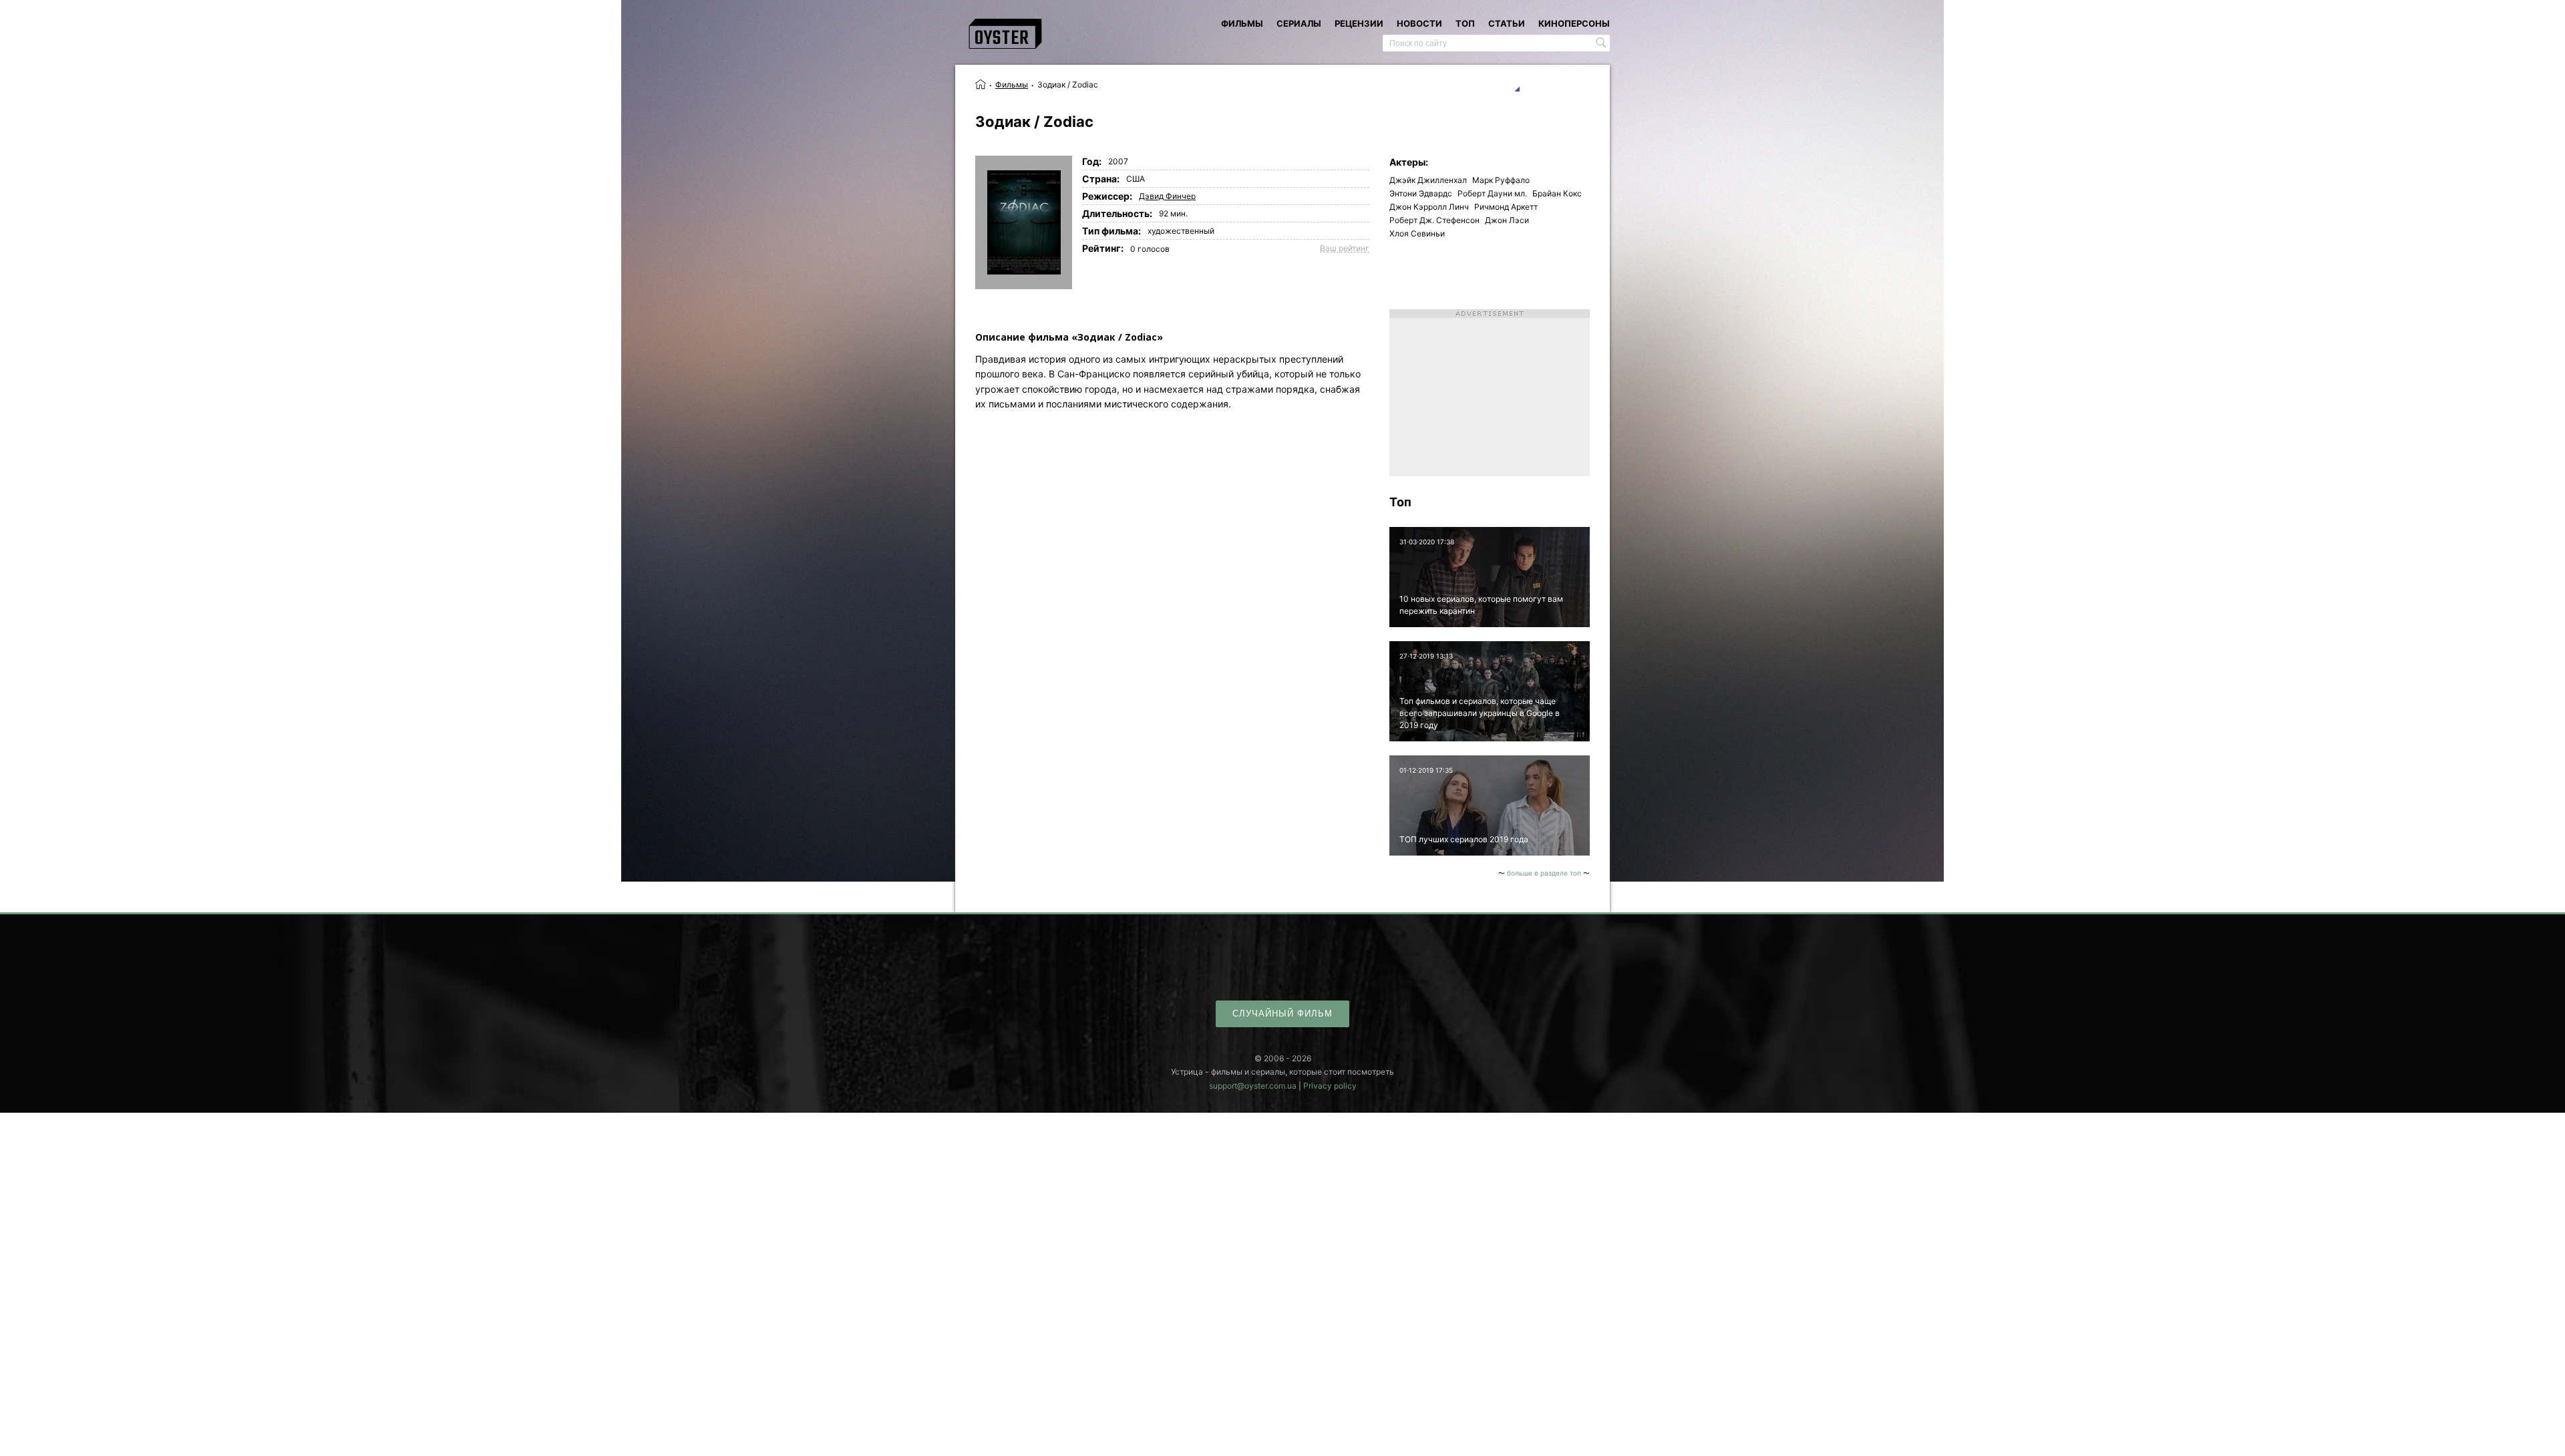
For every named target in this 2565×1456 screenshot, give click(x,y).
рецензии (1359, 23)
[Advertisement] (1490, 393)
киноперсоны (1574, 23)
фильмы (1242, 23)
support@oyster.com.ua (1253, 1086)
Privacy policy (1330, 1086)
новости (1419, 23)
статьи (1507, 23)
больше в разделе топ (1544, 873)
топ (1465, 23)
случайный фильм (1282, 1014)
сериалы (1299, 23)
